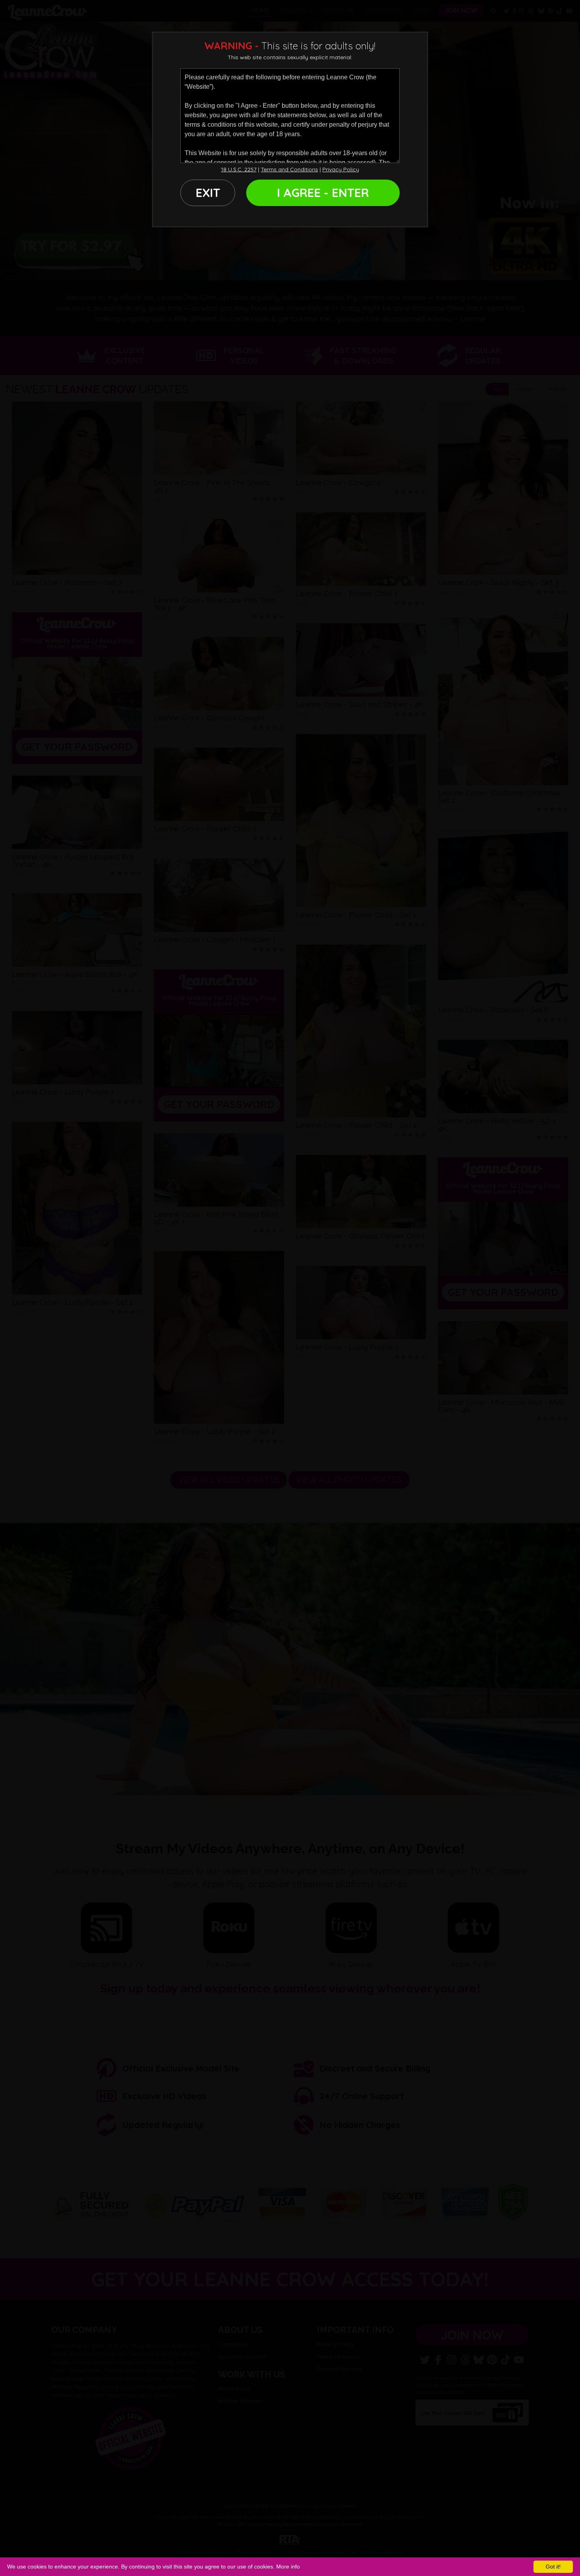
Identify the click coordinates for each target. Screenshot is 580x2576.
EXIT (208, 193)
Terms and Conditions (289, 169)
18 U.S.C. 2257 (239, 169)
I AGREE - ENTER (323, 193)
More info (288, 2567)
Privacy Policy (341, 169)
